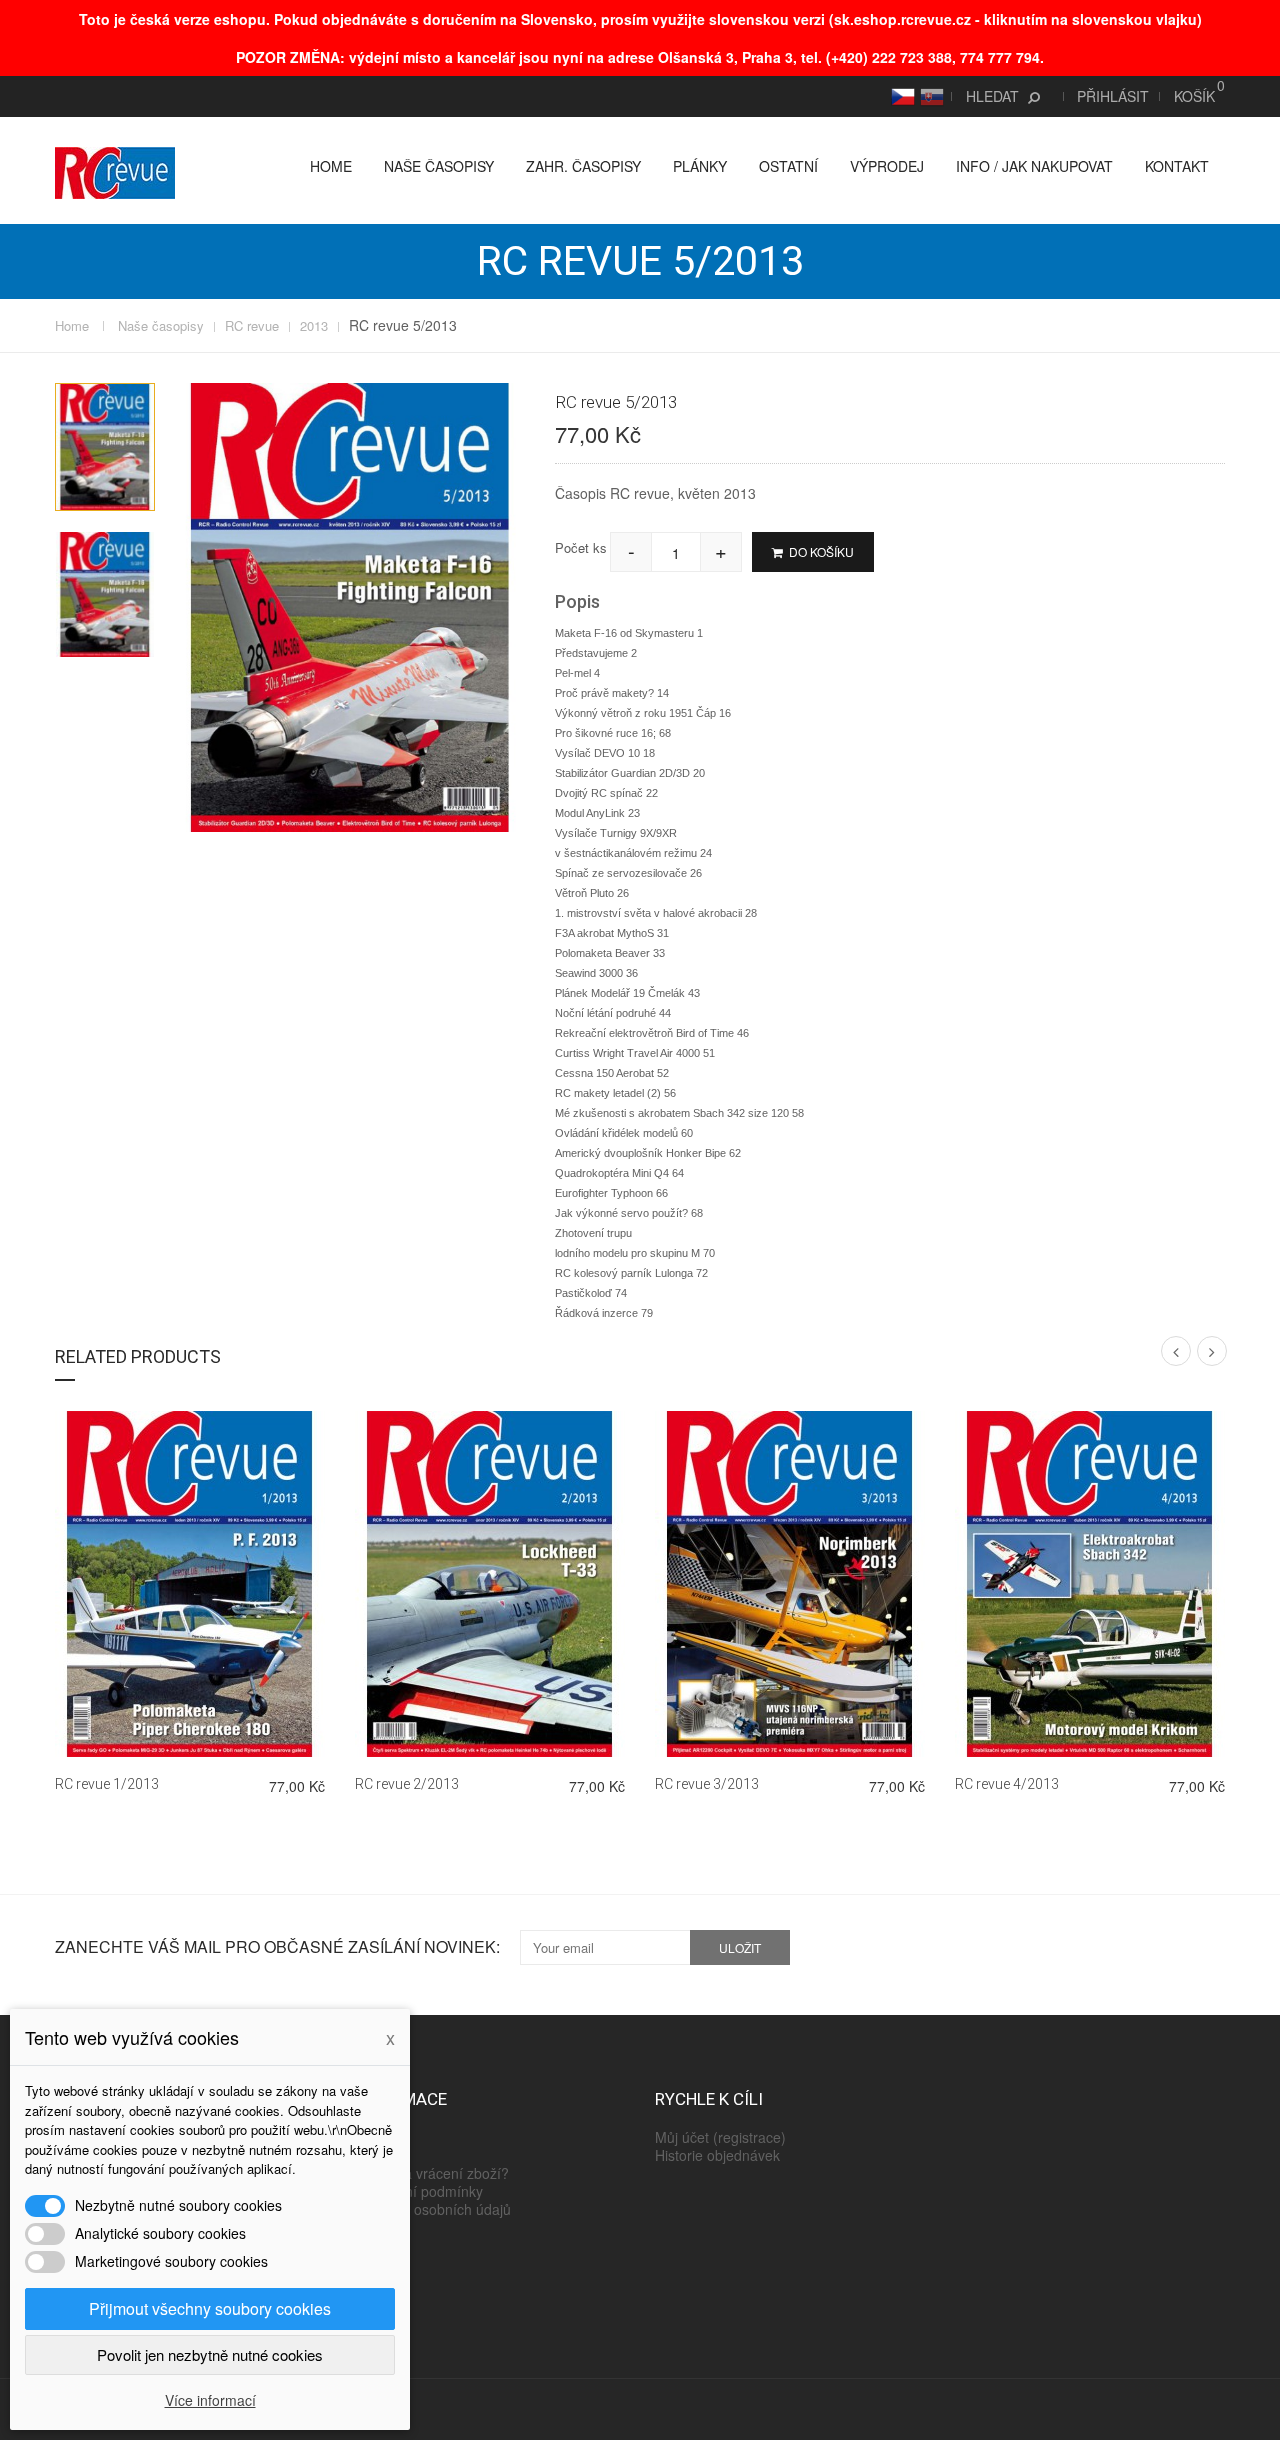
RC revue (252, 326)
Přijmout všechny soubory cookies (210, 2308)
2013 (314, 326)
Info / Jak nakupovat (1034, 166)
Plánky (700, 166)
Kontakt (1177, 166)
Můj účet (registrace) (720, 2137)
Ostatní (788, 166)
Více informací (210, 2400)
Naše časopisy (439, 166)
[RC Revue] (115, 171)
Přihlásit (1113, 96)
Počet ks (581, 547)
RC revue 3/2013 (707, 1784)
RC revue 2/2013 (407, 1784)
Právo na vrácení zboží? (432, 2173)
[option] (105, 446)
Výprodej (887, 166)
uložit (740, 1947)
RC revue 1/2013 (107, 1784)
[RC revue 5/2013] (105, 446)
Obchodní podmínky (419, 2191)
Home (331, 166)
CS (900, 96)
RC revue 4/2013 (1007, 1784)
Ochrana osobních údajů (433, 2209)
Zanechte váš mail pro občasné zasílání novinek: (277, 1947)
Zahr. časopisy (583, 166)
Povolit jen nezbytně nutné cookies (210, 2354)
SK (929, 96)
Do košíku (820, 551)
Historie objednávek (717, 2155)
